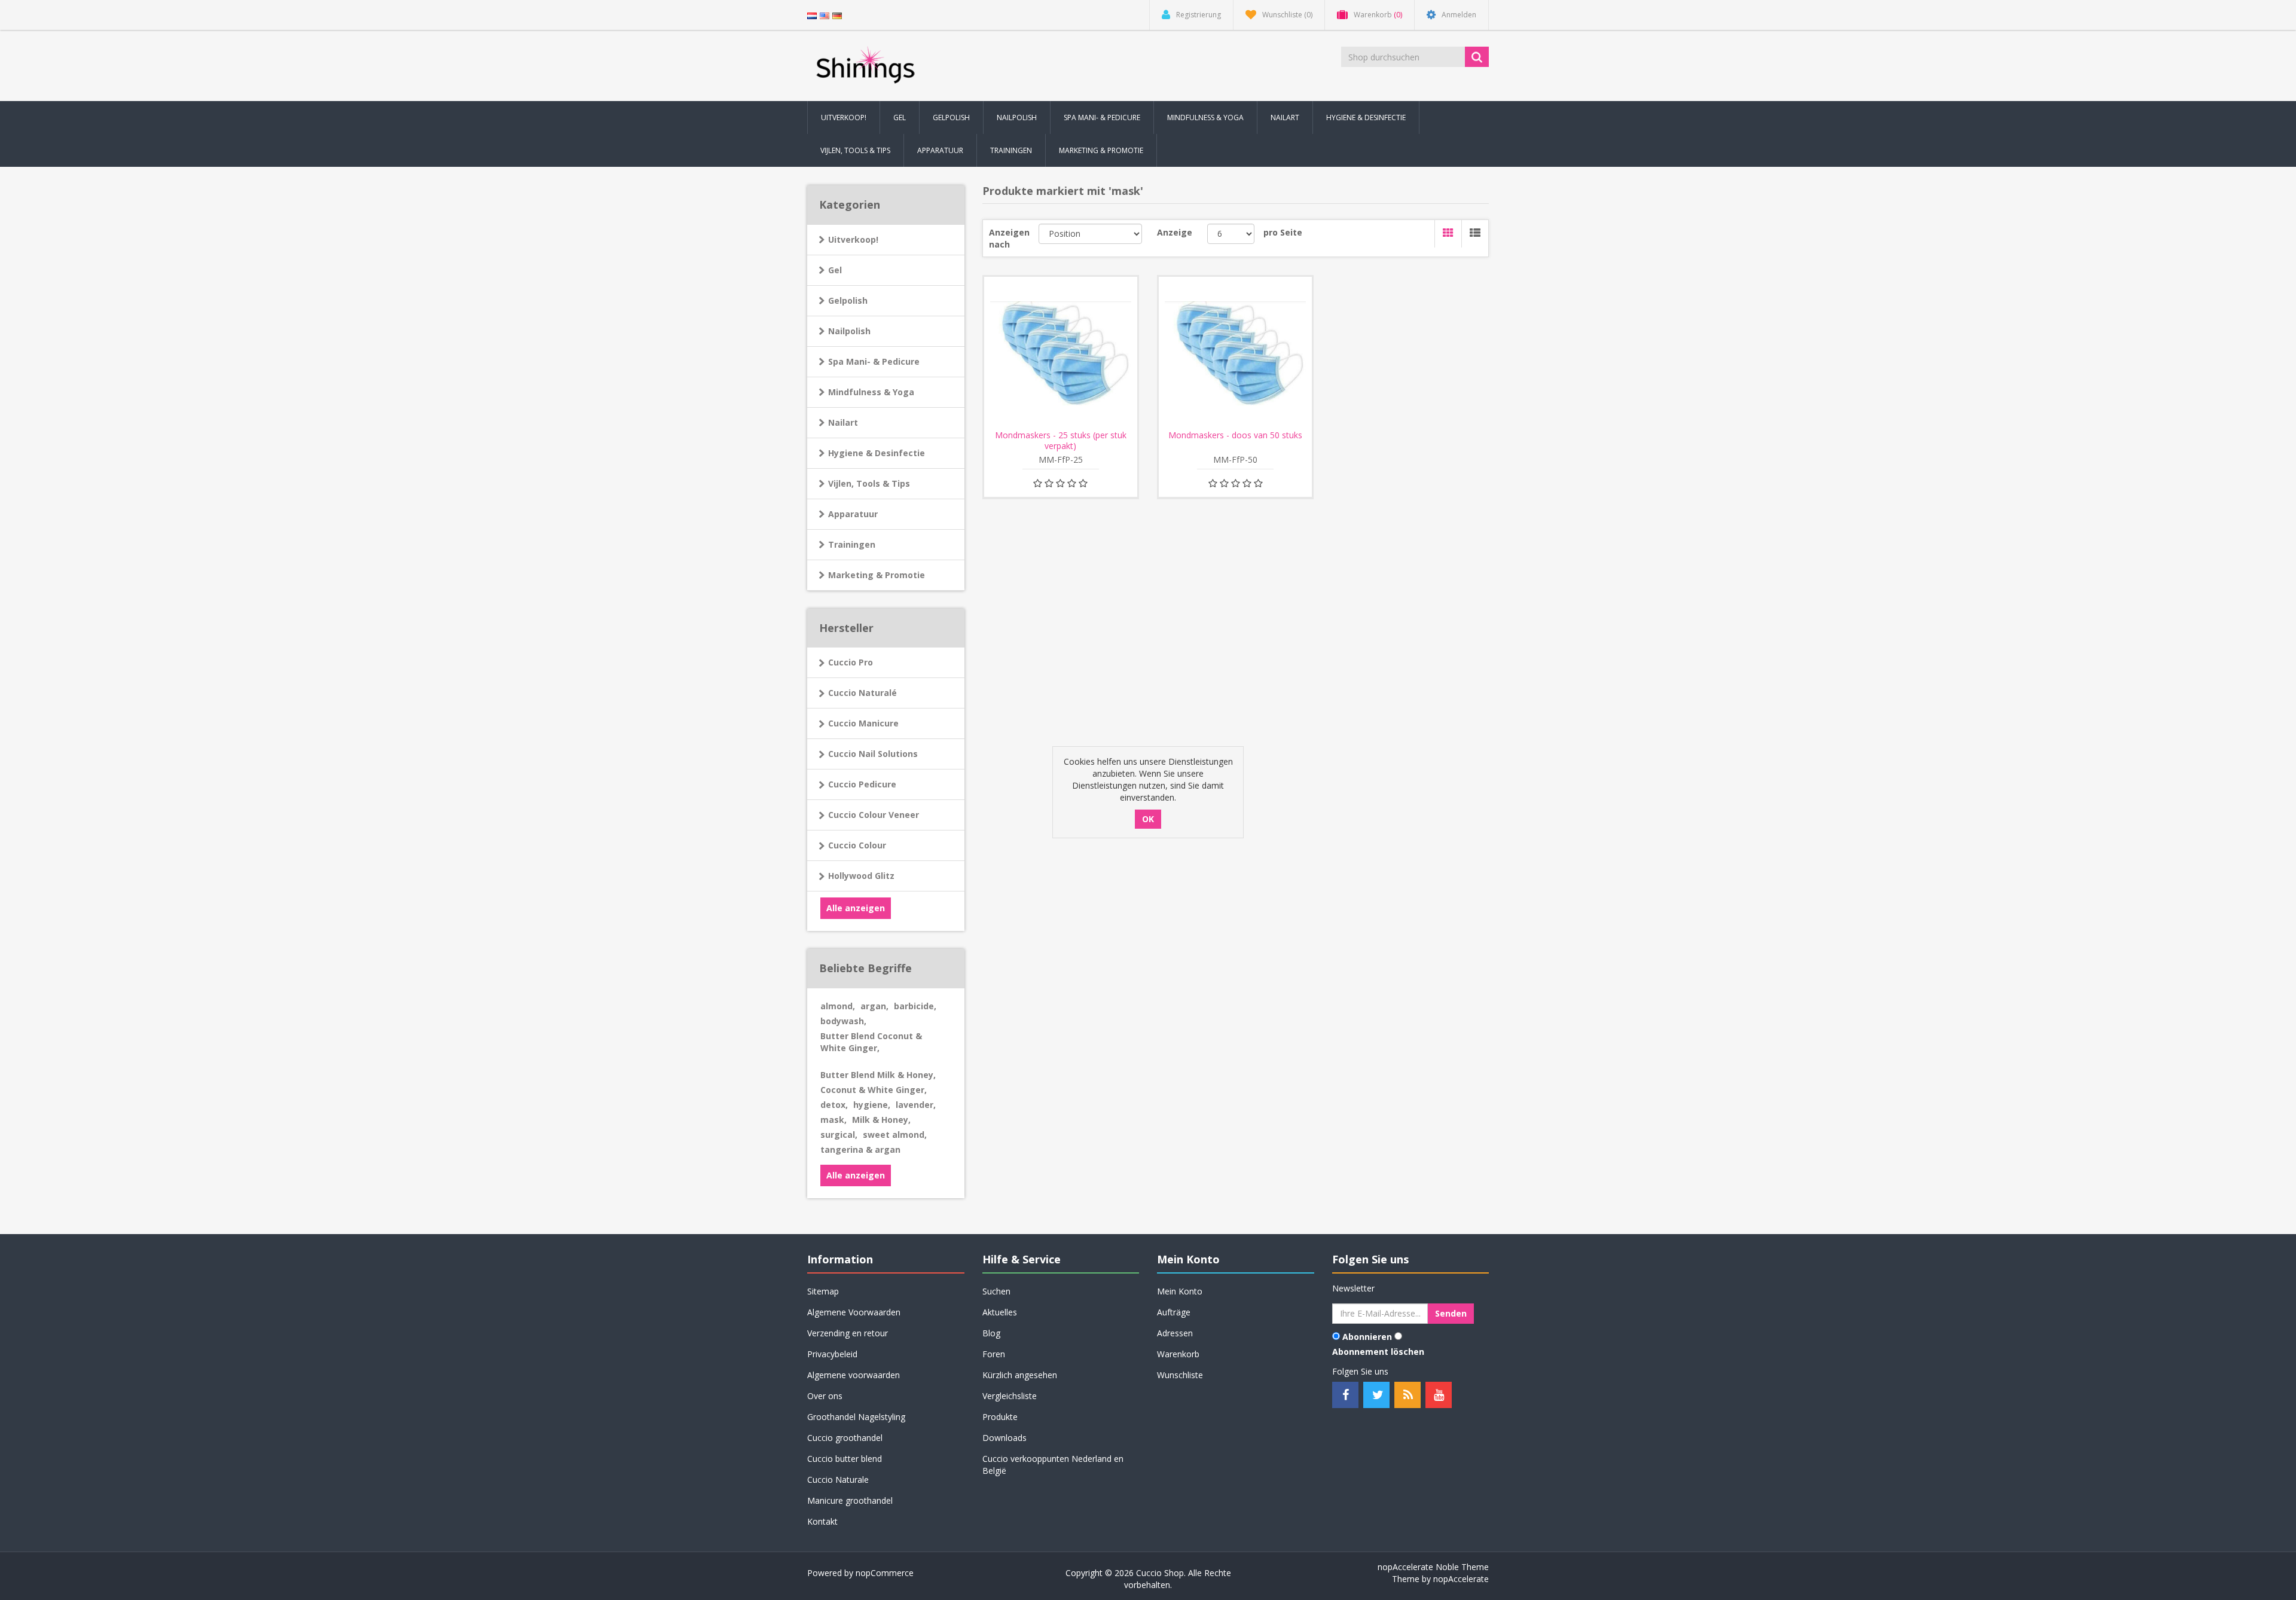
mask (833, 1120)
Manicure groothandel (850, 1500)
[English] (825, 15)
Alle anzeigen (856, 908)
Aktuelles (1000, 1312)
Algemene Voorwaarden (854, 1312)
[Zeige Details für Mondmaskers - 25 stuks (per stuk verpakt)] (1061, 353)
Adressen (1175, 1333)
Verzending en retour (848, 1333)
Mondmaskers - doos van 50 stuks (1235, 435)
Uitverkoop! (853, 239)
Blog (991, 1333)
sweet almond (895, 1135)
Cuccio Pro (851, 662)
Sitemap (823, 1291)
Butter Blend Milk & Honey (878, 1075)
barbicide (915, 1006)
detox (834, 1105)
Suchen (996, 1291)
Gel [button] (900, 117)
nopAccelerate (1461, 1579)
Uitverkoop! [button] (844, 117)
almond (838, 1006)
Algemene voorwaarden (854, 1375)
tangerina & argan (860, 1149)
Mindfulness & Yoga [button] (1205, 117)
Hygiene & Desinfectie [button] (1366, 117)
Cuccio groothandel (845, 1438)
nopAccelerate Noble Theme (1433, 1567)
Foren (994, 1354)
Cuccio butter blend (845, 1459)
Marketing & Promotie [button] (1101, 150)
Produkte (1000, 1417)
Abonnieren (1367, 1337)
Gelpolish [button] (951, 117)
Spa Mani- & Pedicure (874, 361)
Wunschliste (1180, 1375)
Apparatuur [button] (940, 150)
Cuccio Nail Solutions (873, 754)
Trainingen (852, 544)
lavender (916, 1105)
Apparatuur (853, 514)
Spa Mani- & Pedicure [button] (1102, 117)
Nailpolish (849, 331)
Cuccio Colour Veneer (874, 815)
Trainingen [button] (1011, 150)
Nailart (843, 422)
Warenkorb (1178, 1354)
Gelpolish (848, 300)
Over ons (825, 1396)
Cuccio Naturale (838, 1480)
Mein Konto (1180, 1291)
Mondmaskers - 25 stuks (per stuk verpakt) (1061, 441)
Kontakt (822, 1521)
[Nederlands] (812, 15)
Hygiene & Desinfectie (877, 453)
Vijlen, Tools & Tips (869, 483)
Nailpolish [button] (1017, 117)
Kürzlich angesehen (1020, 1375)
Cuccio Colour (857, 845)
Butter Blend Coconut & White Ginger (871, 1042)
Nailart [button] (1285, 117)
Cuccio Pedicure (862, 784)
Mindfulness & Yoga (871, 392)
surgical (839, 1135)
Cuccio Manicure (863, 723)
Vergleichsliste (1010, 1396)
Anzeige (1175, 232)
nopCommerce (885, 1573)
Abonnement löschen (1378, 1352)
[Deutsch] (837, 15)
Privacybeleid (832, 1354)
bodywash (843, 1021)
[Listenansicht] (1475, 234)
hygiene (872, 1105)
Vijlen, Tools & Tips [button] (855, 150)
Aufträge (1174, 1312)
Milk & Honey (881, 1120)
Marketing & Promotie (877, 575)
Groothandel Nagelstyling (856, 1417)
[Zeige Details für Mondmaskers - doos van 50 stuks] (1235, 353)
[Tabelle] (1448, 234)
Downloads (1004, 1438)
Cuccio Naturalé (862, 693)
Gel (835, 270)
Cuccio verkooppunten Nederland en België (1053, 1465)
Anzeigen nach (1009, 238)
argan (874, 1006)
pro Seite (1283, 232)
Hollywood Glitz (861, 876)
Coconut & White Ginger (874, 1090)
